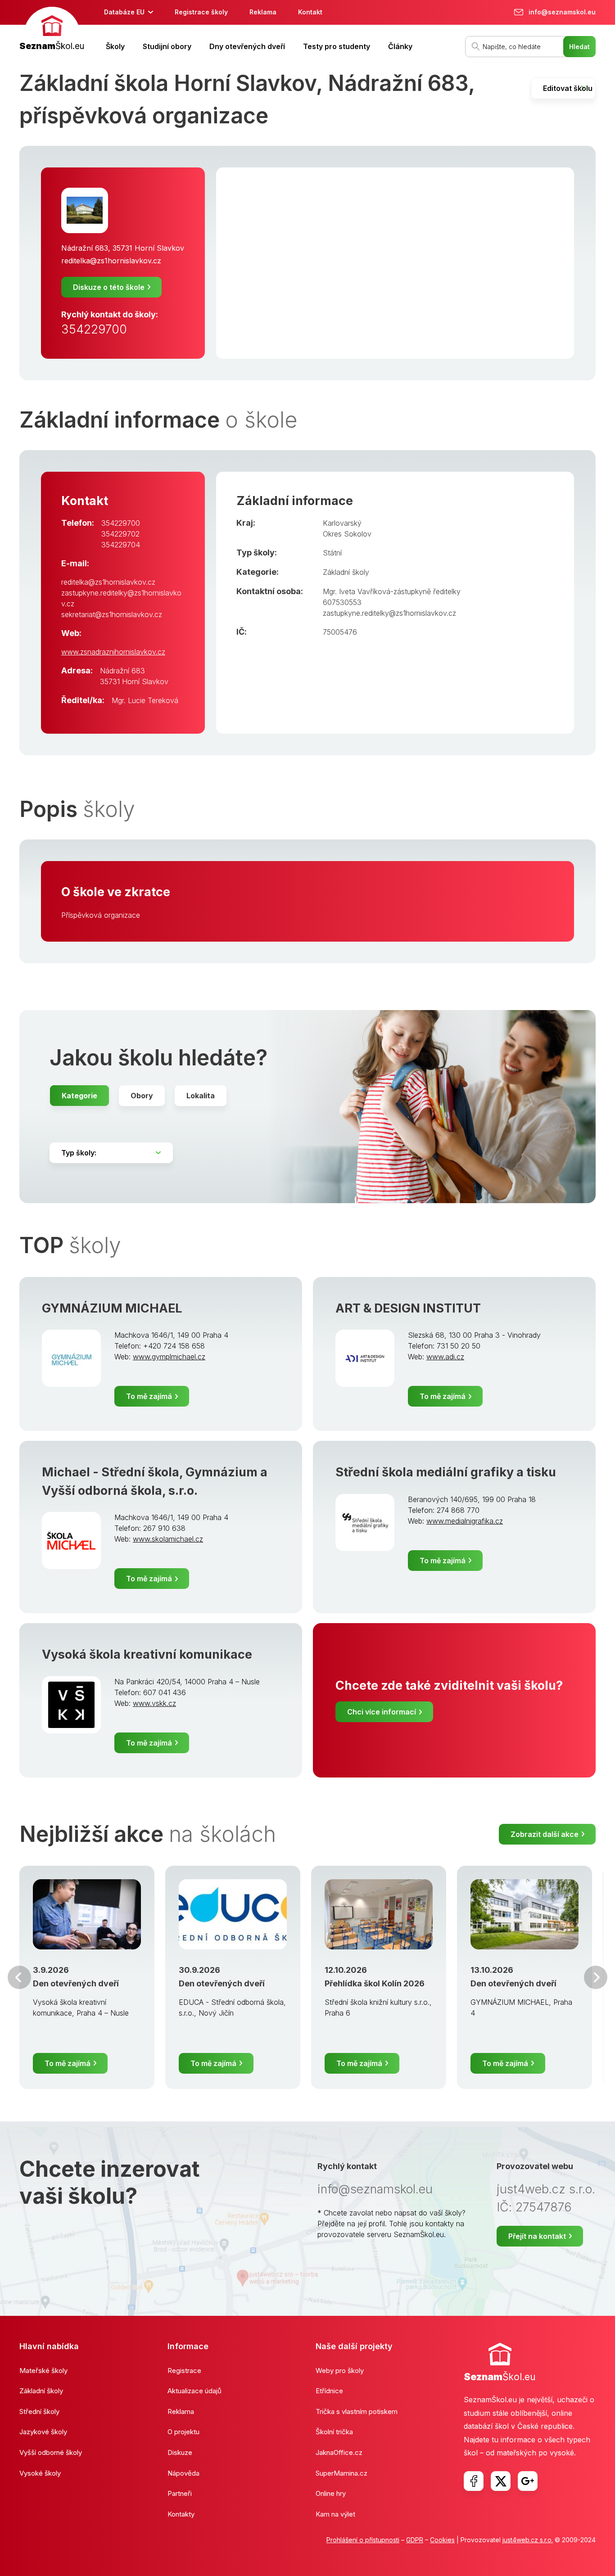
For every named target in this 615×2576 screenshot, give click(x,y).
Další (596, 1977)
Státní (332, 553)
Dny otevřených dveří (247, 46)
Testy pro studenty (337, 46)
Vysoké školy (40, 2473)
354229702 (120, 534)
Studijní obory (167, 46)
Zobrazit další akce (545, 1834)
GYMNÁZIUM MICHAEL (112, 1308)
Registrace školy (201, 12)
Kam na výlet (335, 2514)
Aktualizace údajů (194, 2391)
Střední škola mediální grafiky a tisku (446, 1472)
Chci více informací (382, 1712)
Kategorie (79, 1096)
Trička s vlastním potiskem (357, 2411)
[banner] (52, 30)
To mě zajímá (149, 1396)
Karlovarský (342, 523)
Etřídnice (329, 2391)
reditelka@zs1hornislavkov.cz (111, 261)
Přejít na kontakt (537, 2236)
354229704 (121, 545)
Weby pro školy (340, 2371)
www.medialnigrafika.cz (465, 1521)
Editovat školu (568, 88)
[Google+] (528, 2481)
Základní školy (346, 572)
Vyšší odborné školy (51, 2452)
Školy (115, 46)
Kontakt (310, 12)
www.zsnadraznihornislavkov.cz (113, 652)
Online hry (331, 2493)
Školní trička (334, 2432)
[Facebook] (474, 2481)
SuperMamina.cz (341, 2473)
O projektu (183, 2432)
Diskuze (180, 2452)
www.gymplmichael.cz (169, 1357)
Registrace (184, 2371)
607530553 (342, 602)
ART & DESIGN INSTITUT (408, 1308)
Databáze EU (124, 12)
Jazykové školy (43, 2432)
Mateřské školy (43, 2371)
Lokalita (201, 1096)
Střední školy (39, 2411)
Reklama (263, 12)
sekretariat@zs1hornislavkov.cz (112, 614)
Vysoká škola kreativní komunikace (147, 1654)
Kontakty (181, 2514)
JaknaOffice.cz (339, 2452)
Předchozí (19, 1977)
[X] (501, 2481)
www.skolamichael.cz (168, 1539)
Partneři (180, 2493)
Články (400, 46)
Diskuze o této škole (109, 287)
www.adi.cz (445, 1357)
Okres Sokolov (347, 534)
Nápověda (183, 2473)
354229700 (94, 329)
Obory (142, 1096)
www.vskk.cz (154, 1703)
